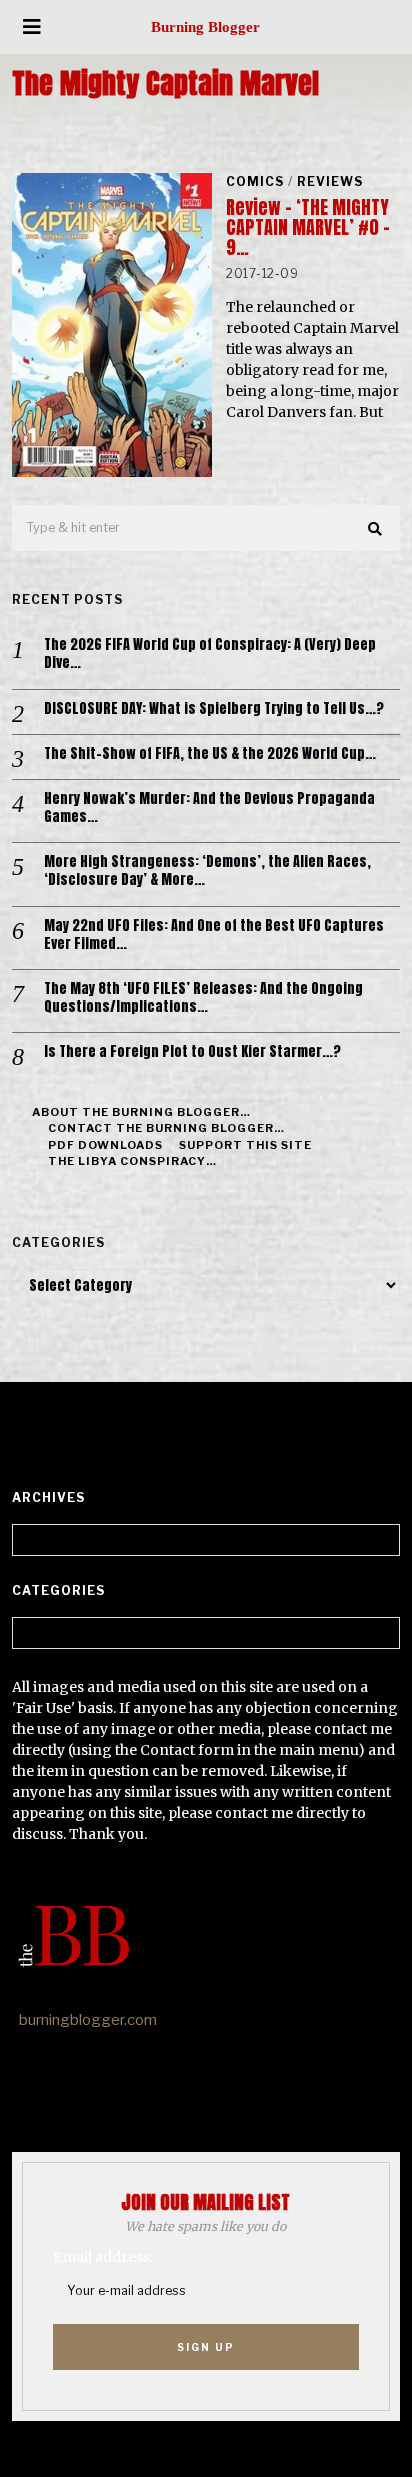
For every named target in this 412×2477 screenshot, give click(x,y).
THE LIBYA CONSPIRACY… (132, 1161)
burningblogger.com (88, 2020)
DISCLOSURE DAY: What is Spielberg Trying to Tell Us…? (214, 709)
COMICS (255, 181)
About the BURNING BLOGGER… (141, 1112)
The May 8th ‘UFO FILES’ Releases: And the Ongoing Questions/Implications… (203, 998)
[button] (376, 529)
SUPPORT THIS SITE (245, 1145)
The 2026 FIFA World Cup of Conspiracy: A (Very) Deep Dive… (210, 654)
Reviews (330, 181)
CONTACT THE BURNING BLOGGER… (166, 1128)
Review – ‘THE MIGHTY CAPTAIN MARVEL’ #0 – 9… (308, 227)
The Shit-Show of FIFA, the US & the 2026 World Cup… (210, 754)
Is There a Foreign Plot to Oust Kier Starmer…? (192, 1052)
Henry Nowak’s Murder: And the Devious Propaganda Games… (209, 808)
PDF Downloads (105, 1145)
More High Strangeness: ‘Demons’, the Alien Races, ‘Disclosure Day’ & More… (207, 871)
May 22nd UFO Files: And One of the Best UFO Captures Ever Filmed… (214, 935)
